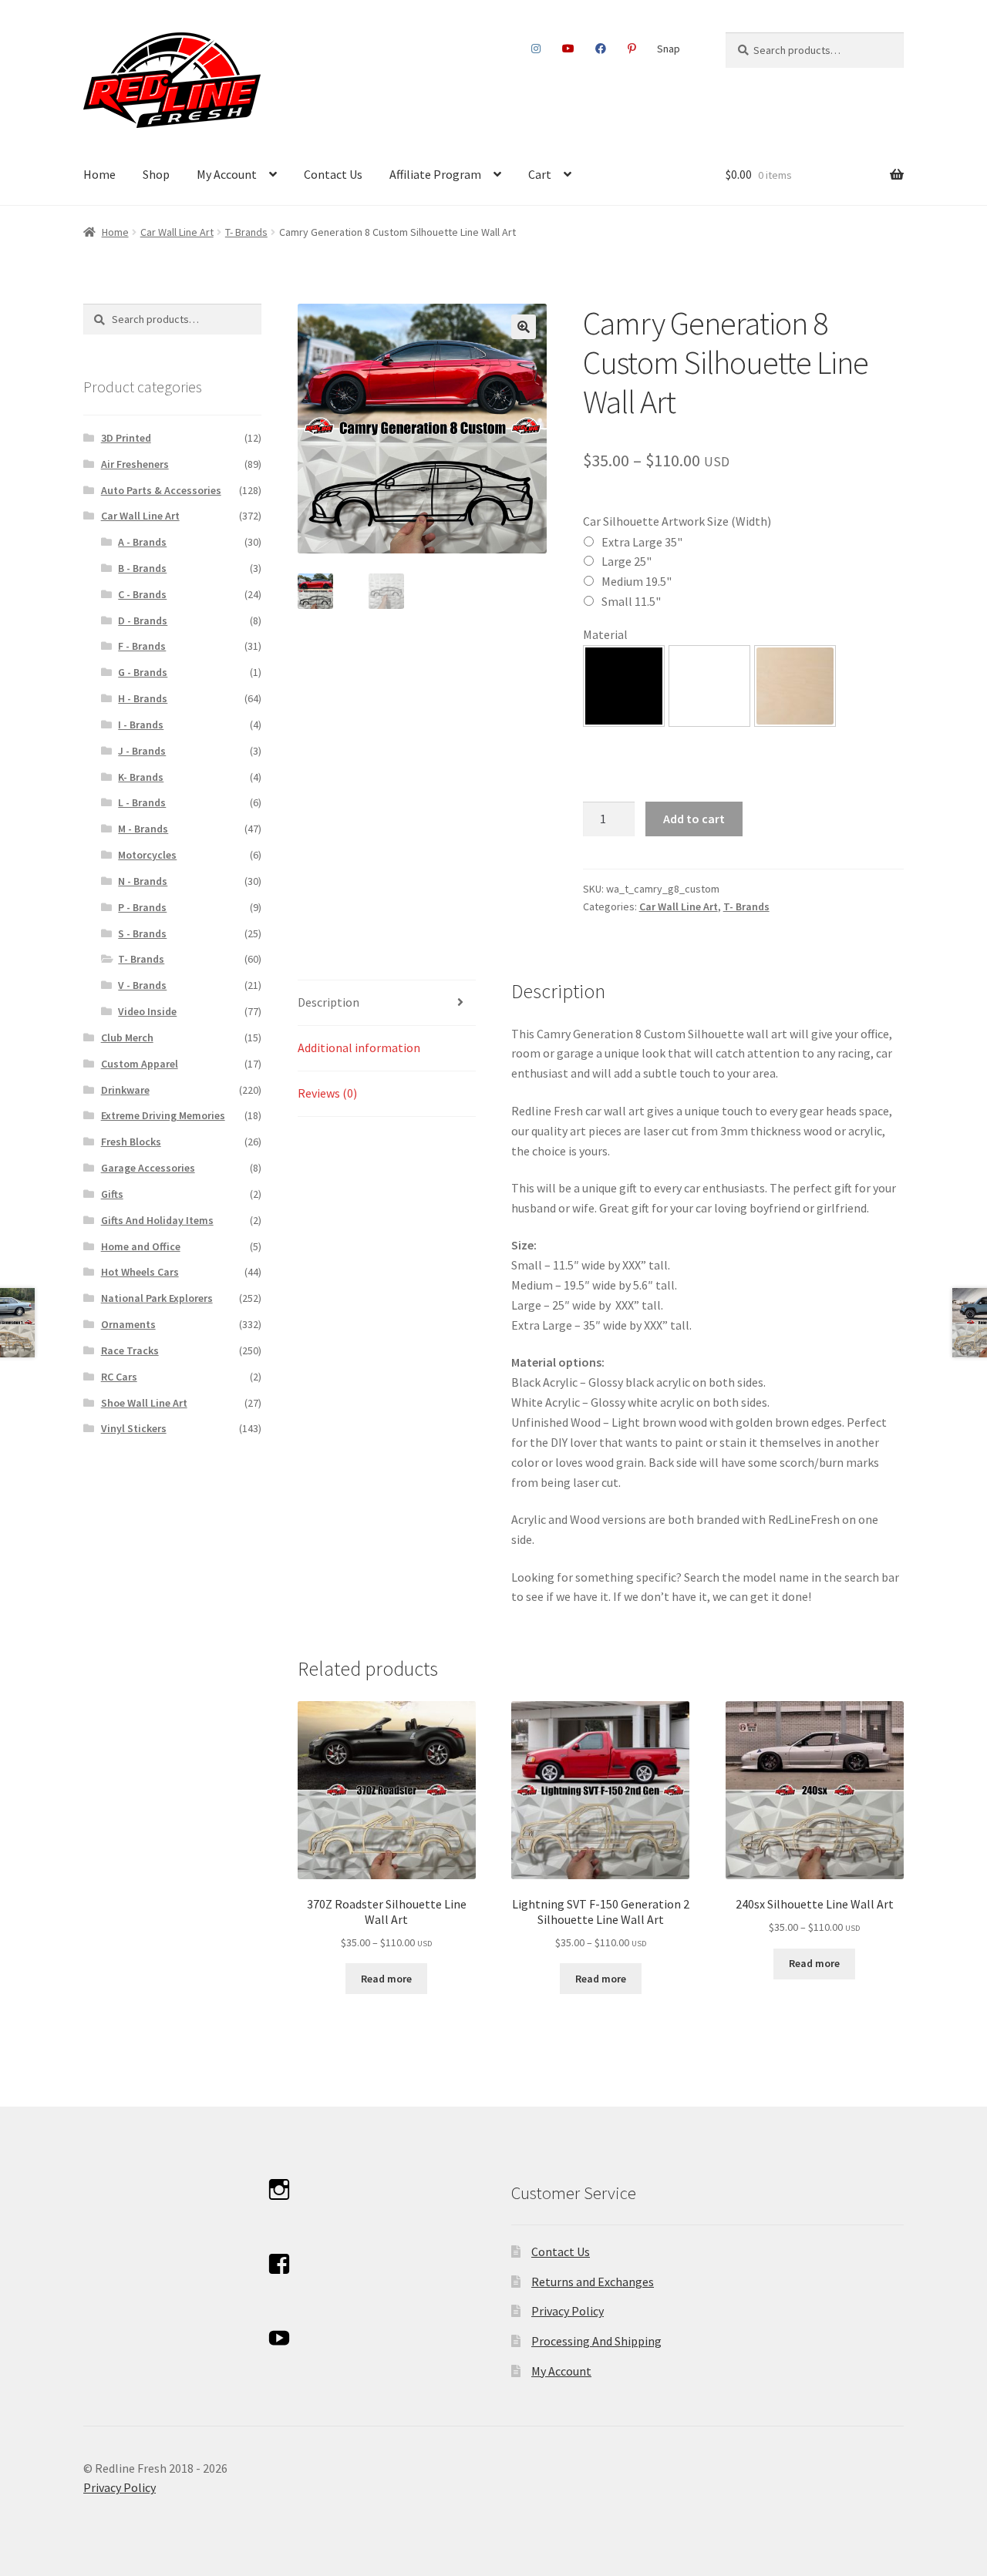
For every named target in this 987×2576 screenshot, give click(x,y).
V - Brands (142, 985)
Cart (540, 174)
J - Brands (142, 751)
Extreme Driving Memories (163, 1115)
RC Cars (119, 1377)
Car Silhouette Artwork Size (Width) (677, 521)
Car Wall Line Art (177, 232)
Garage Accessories (148, 1168)
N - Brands (143, 881)
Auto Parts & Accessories (161, 490)
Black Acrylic (624, 686)
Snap (669, 49)
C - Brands (142, 594)
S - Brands (142, 933)
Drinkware (125, 1090)
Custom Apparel (140, 1064)
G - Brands (143, 672)
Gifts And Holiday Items (157, 1220)
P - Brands (142, 907)
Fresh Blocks (131, 1142)
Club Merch (127, 1037)
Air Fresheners (135, 464)
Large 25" (627, 561)
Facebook (601, 49)
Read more (386, 1979)
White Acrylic (709, 686)
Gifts (112, 1194)
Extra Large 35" (642, 542)
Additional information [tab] (359, 1048)
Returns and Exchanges (593, 2282)
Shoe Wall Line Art (144, 1403)
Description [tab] (328, 1002)
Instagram (536, 49)
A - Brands (142, 542)
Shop (156, 174)
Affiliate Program (435, 174)
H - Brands (143, 698)
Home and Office (141, 1246)
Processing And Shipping (596, 2341)
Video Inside (147, 1011)
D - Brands (143, 620)
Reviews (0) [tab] (327, 1093)
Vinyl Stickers (134, 1428)
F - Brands (142, 646)
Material (605, 634)
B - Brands (142, 568)
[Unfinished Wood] (795, 686)
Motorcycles (147, 855)
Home (99, 174)
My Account (227, 174)
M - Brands (143, 829)
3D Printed (126, 438)
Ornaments (128, 1324)
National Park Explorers (157, 1298)
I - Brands (141, 725)
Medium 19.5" (637, 581)
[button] (524, 327)
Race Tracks (130, 1350)
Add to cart (694, 819)
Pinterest (632, 49)
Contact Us (333, 174)
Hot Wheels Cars (140, 1272)
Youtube (568, 49)
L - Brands (142, 802)
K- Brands (141, 777)
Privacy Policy (568, 2311)
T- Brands (246, 232)
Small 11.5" (631, 601)
